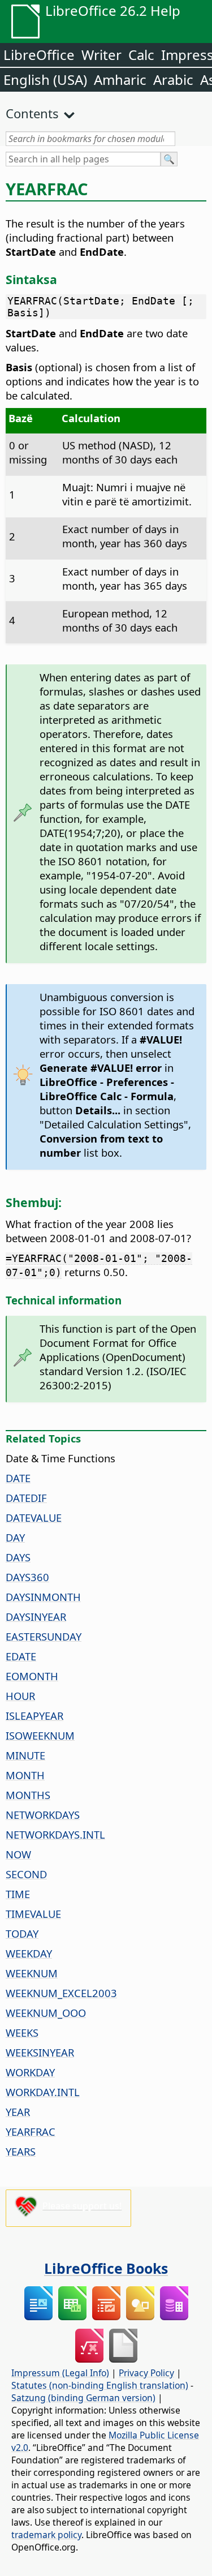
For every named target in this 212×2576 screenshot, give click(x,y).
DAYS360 (27, 1577)
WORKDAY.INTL (43, 2092)
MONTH (25, 1775)
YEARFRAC (31, 2131)
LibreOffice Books (106, 2268)
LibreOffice (39, 55)
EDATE (21, 1656)
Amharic (120, 80)
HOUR (20, 1696)
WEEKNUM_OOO (46, 2013)
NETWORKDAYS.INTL (55, 1834)
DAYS (18, 1557)
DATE (18, 1478)
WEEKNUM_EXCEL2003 (61, 1993)
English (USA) (45, 80)
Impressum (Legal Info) (60, 2373)
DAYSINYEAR (36, 1617)
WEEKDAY (29, 1953)
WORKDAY (30, 2072)
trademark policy (46, 2535)
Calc (141, 55)
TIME (18, 1894)
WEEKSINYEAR (40, 2052)
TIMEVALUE (33, 1914)
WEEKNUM (32, 1973)
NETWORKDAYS (43, 1815)
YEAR (18, 2112)
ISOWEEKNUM (40, 1735)
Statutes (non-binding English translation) (100, 2385)
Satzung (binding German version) (83, 2398)
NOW (18, 1854)
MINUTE (25, 1755)
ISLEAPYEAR (34, 1716)
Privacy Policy (146, 2373)
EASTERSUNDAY (44, 1636)
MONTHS (28, 1795)
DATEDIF (26, 1498)
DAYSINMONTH (43, 1597)
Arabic (173, 80)
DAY (15, 1537)
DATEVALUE (34, 1517)
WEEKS (22, 2032)
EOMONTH (32, 1676)
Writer (101, 55)
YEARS (21, 2151)
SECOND (26, 1874)
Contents (32, 113)
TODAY (22, 1933)
